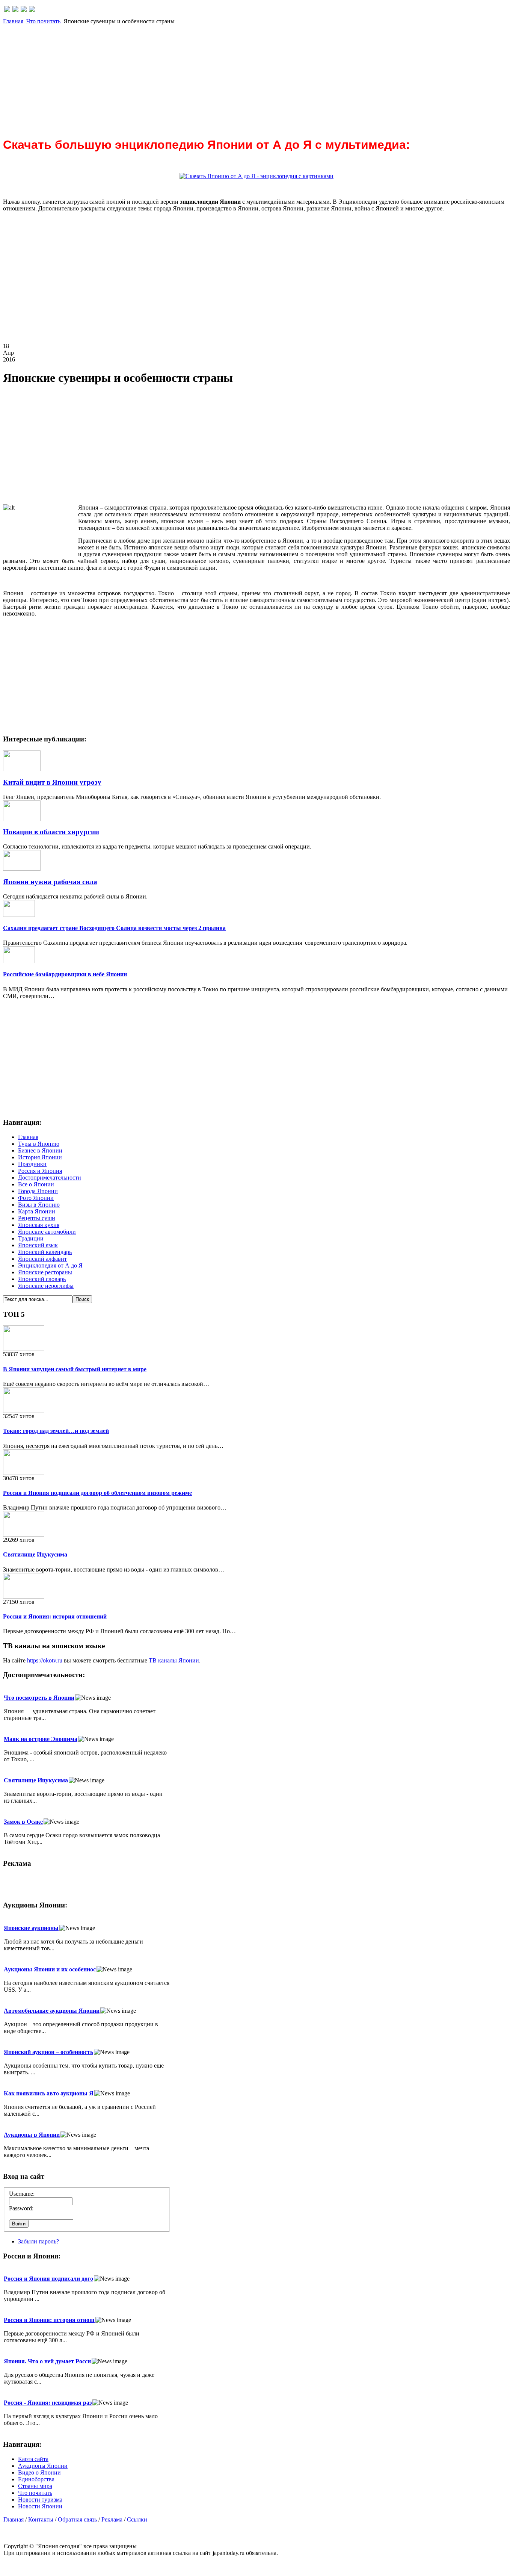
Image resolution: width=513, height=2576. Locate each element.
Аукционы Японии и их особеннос (50, 1969)
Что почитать (43, 21)
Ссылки (137, 2519)
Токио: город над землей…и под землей (56, 1431)
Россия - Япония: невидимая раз (48, 2403)
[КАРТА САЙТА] (15, 10)
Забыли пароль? (38, 2241)
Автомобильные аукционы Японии (52, 2011)
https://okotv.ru (45, 1660)
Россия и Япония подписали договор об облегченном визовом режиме (97, 1493)
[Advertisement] (228, 77)
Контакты (41, 2519)
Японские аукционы (31, 1928)
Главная (13, 21)
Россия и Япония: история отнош (49, 2320)
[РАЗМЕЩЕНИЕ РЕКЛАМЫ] (32, 10)
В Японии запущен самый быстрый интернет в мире (75, 1369)
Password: (21, 2208)
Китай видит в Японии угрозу (52, 782)
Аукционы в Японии (32, 2135)
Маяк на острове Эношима (41, 1739)
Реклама (112, 2519)
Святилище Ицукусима (35, 1554)
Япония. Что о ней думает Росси (47, 2361)
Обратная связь (77, 2519)
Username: (22, 2194)
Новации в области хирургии (51, 832)
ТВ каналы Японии (174, 1660)
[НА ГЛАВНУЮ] (7, 10)
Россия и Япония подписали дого (48, 2279)
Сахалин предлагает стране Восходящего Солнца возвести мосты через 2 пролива (114, 928)
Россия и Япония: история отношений (55, 1616)
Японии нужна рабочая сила (50, 882)
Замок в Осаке (23, 1822)
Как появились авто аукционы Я (49, 2093)
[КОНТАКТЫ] (24, 10)
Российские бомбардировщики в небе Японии (65, 974)
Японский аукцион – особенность (48, 2052)
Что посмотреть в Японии (39, 1698)
